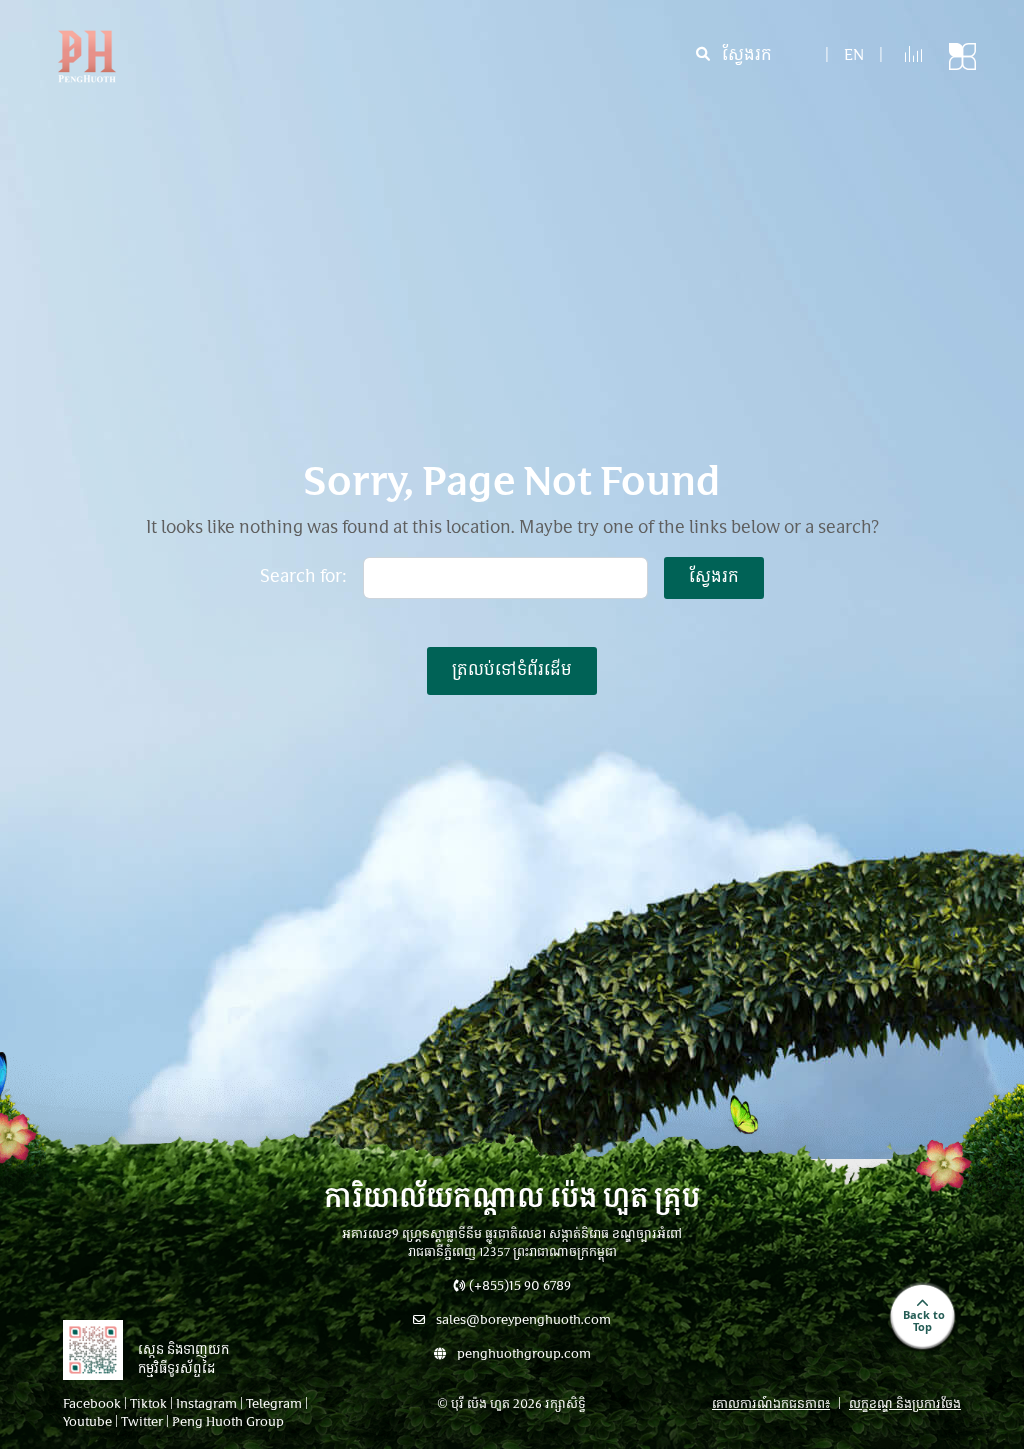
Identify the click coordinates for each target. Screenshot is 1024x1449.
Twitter (142, 1423)
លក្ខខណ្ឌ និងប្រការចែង (905, 1405)
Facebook (92, 1405)
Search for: (303, 578)
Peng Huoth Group (228, 1423)
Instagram (206, 1405)
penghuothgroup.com (522, 1355)
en (854, 56)
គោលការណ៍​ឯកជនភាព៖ (771, 1405)
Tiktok (148, 1405)
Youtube (87, 1423)
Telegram (274, 1405)
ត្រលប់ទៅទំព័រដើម (512, 671)
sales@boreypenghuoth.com (522, 1321)
